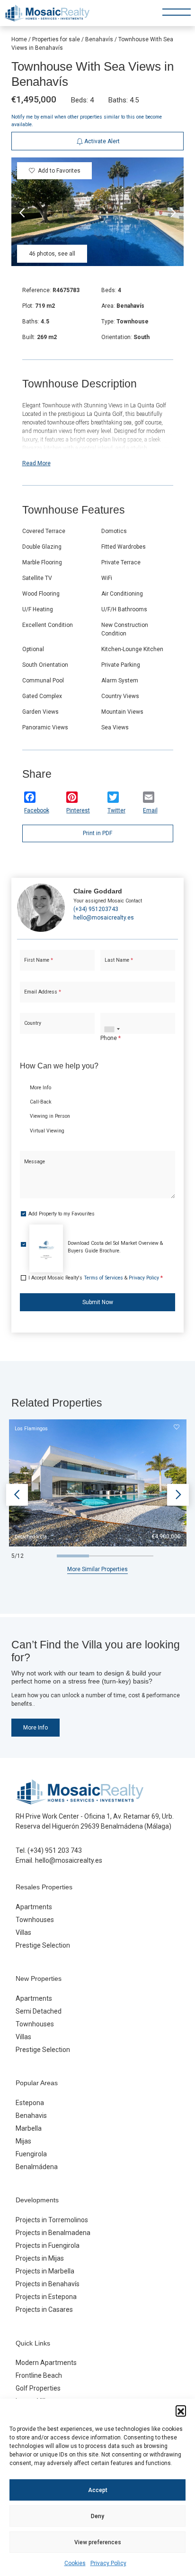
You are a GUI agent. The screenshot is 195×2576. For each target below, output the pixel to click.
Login (71, 334)
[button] (181, 2410)
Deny (97, 2516)
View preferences (98, 2542)
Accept (98, 2490)
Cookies (75, 2563)
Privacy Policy (108, 2563)
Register (121, 334)
